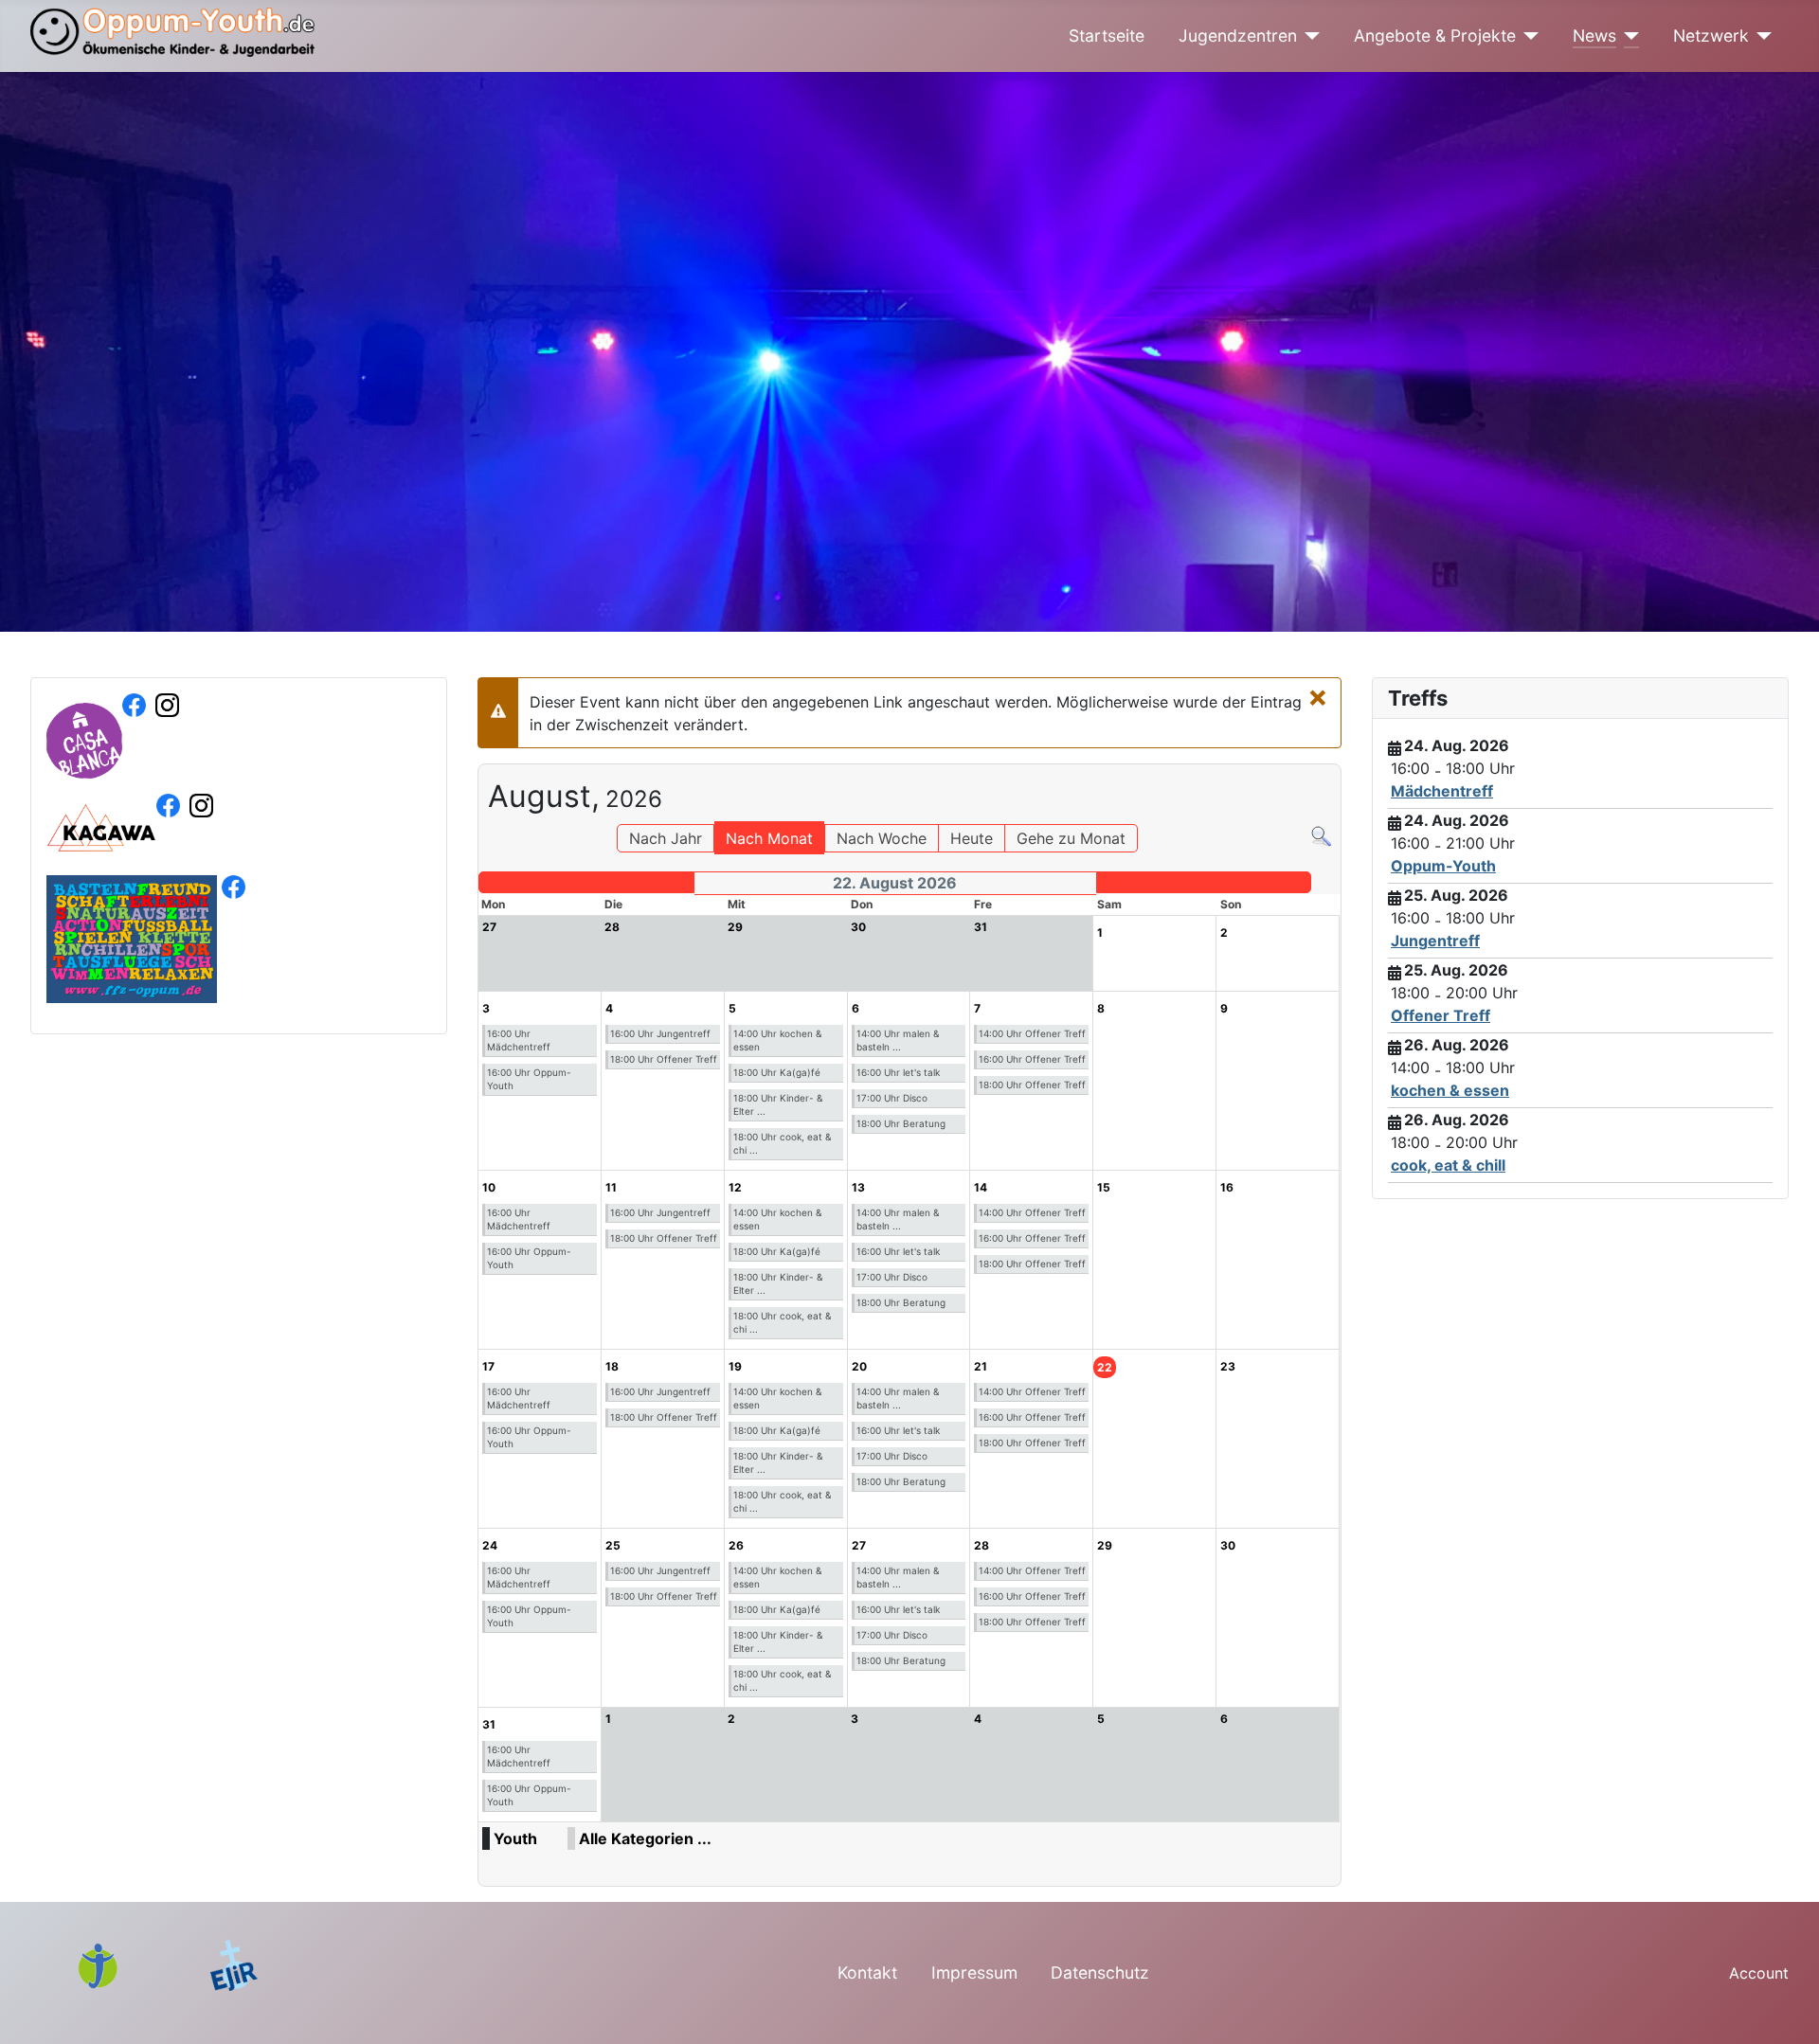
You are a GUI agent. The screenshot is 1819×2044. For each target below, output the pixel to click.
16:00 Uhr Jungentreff (660, 1033)
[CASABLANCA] (84, 767)
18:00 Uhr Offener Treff (664, 1059)
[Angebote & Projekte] (1528, 36)
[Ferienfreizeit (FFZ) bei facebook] (234, 938)
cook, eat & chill (1448, 1165)
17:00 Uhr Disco (892, 1098)
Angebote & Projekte (1435, 36)
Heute (972, 838)
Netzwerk (1711, 36)
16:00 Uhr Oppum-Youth (529, 1079)
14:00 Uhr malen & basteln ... (898, 1040)
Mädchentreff (1442, 791)
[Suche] (1321, 835)
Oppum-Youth (1443, 866)
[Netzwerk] (1761, 36)
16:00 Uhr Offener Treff (1032, 1059)
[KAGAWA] (101, 841)
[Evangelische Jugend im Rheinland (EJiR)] (234, 1964)
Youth (515, 1838)
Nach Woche (882, 838)
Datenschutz (1100, 1972)
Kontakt (867, 1972)
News (1594, 36)
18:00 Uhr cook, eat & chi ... (782, 1143)
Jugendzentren (1238, 36)
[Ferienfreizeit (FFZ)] (132, 938)
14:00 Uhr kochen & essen (777, 1040)
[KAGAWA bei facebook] (168, 841)
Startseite (1107, 36)
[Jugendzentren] (1309, 36)
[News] (1628, 36)
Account (1759, 1973)
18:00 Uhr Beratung (901, 1123)
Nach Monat (769, 838)
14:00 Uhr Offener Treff (1032, 1033)
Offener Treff (1441, 1015)
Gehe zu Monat (1071, 838)
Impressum (974, 1972)
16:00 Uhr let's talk (898, 1072)
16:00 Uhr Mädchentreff (519, 1040)
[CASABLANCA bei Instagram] (167, 767)
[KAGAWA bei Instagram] (201, 841)
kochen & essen (1450, 1090)
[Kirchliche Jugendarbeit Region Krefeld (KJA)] (108, 1964)
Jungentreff (1435, 941)
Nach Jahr (666, 838)
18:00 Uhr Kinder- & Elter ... (778, 1104)
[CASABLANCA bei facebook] (134, 767)
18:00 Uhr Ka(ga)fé (777, 1072)
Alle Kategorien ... (645, 1838)
